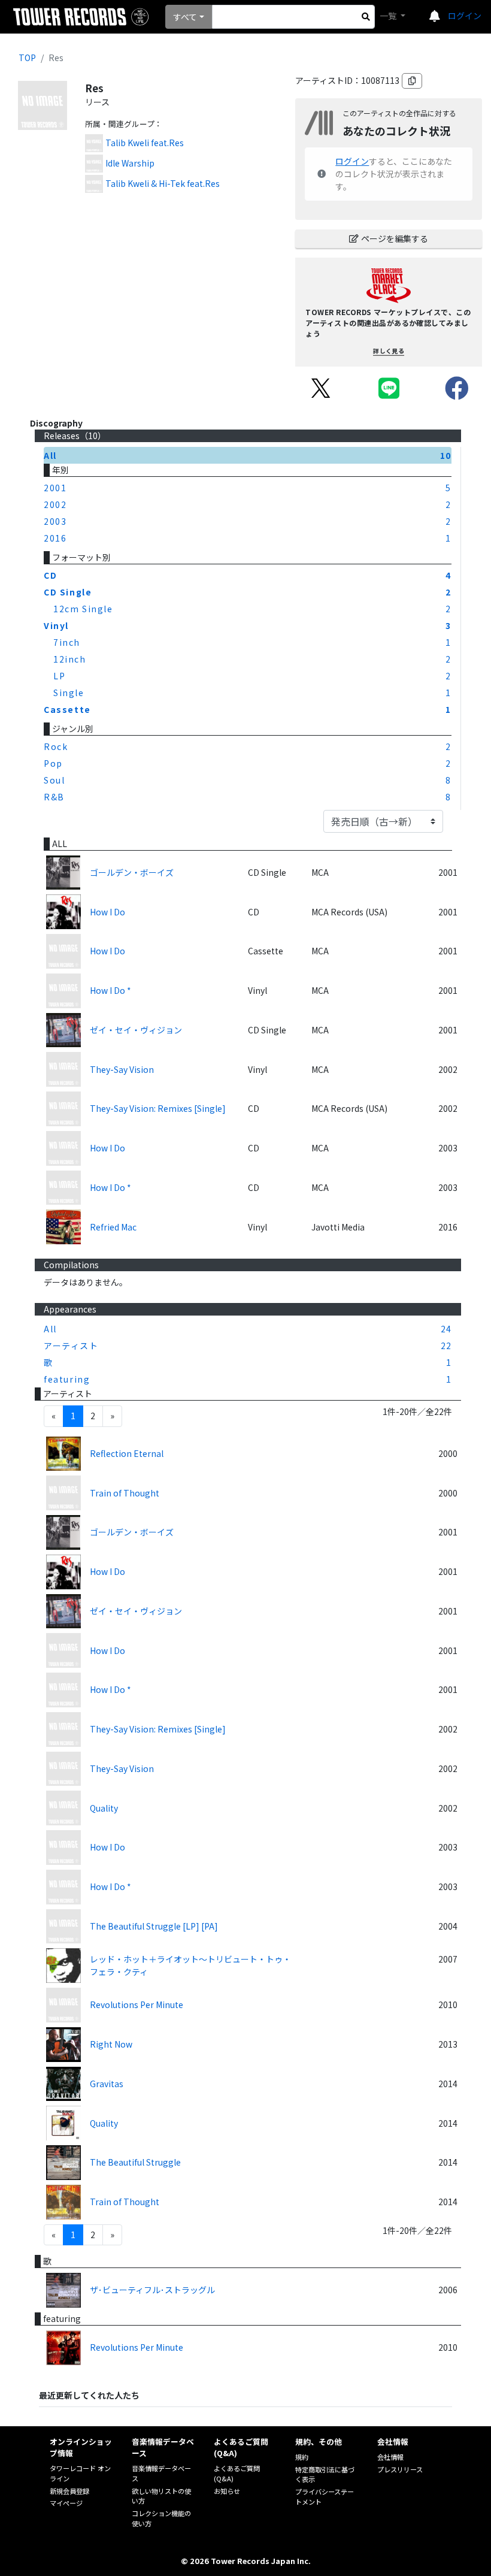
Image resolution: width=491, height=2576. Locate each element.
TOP (27, 58)
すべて (185, 17)
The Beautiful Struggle (135, 2162)
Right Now (111, 2044)
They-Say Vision (122, 1069)
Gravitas (107, 2084)
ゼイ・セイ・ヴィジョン (136, 1030)
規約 (302, 2457)
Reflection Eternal (127, 1453)
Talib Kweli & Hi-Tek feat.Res (163, 183)
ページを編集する (395, 238)
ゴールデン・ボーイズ (132, 872)
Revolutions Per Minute (137, 2004)
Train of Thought (125, 1493)
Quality (104, 1808)
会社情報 (390, 2457)
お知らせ (227, 2491)
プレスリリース (400, 2469)
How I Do (107, 912)
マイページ (66, 2503)
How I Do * (110, 990)
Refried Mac (113, 1227)
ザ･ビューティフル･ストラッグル (152, 2290)
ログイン (465, 16)
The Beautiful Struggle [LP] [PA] (154, 1926)
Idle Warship (130, 163)
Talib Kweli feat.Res (145, 143)
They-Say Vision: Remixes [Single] (158, 1108)
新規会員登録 (69, 2491)
